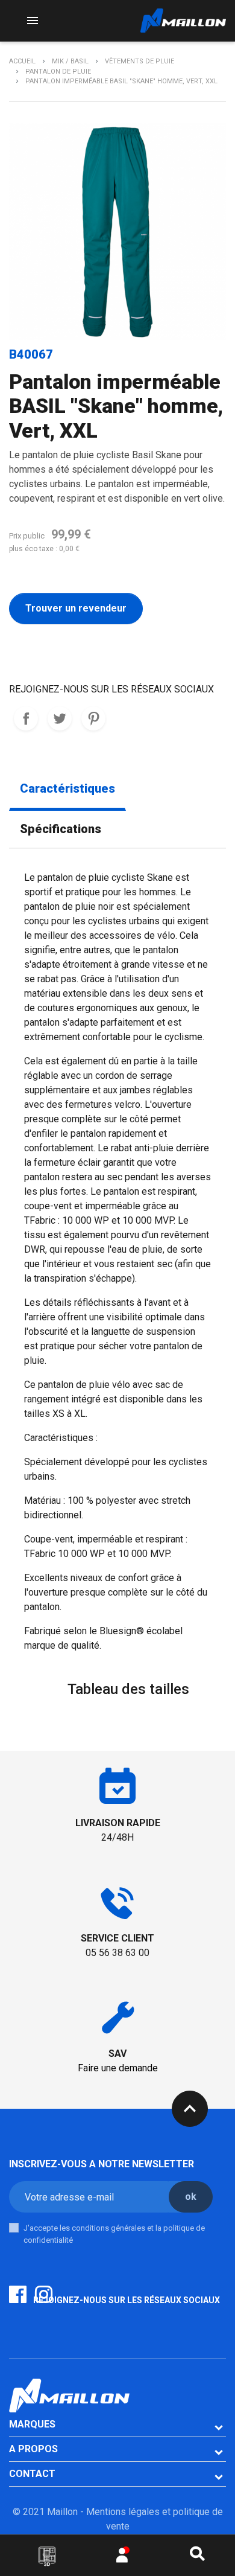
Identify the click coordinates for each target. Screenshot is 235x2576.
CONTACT (32, 2474)
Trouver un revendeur (76, 608)
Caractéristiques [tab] (67, 789)
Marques (32, 2424)
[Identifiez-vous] (122, 2558)
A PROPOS (33, 2449)
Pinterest (93, 718)
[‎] (43, 1705)
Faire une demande (118, 2068)
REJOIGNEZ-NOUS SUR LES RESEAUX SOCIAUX (26, 718)
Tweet (60, 718)
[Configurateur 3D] (47, 2556)
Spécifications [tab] (61, 829)
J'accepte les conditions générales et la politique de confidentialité (114, 2234)
